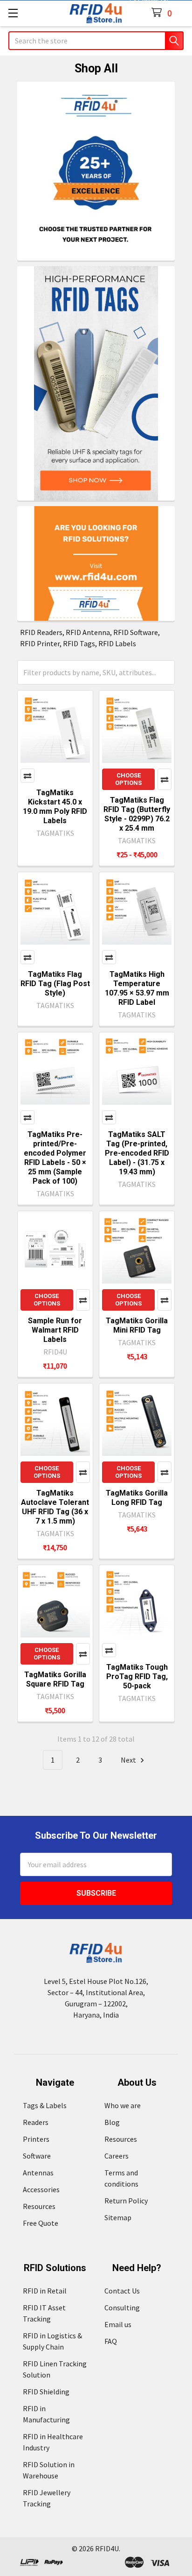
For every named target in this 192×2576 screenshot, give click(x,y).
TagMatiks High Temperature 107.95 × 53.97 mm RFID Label (137, 988)
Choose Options (128, 779)
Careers (117, 2156)
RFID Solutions (55, 2268)
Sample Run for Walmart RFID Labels (55, 1330)
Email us (118, 2324)
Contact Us (122, 2291)
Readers (36, 2122)
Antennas (38, 2173)
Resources (39, 2206)
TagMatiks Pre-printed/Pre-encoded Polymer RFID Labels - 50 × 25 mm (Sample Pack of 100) (55, 1158)
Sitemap (118, 2217)
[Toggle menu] (13, 13)
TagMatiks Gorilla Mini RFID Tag (137, 1325)
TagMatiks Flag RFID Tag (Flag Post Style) (55, 984)
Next (129, 1760)
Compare (27, 776)
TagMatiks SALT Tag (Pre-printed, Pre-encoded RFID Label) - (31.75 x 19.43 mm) (137, 1153)
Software (37, 2156)
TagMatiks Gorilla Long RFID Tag (137, 1498)
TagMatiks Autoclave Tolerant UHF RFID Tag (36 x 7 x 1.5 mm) (55, 1507)
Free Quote (41, 2223)
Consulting (122, 2308)
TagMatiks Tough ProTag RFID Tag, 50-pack (137, 1676)
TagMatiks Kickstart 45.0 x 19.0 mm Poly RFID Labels (55, 807)
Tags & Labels (45, 2105)
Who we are (123, 2105)
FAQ (111, 2341)
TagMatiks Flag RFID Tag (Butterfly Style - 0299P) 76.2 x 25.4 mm (137, 814)
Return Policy (126, 2201)
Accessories (41, 2189)
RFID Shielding (46, 2392)
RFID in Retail (45, 2291)
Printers (36, 2139)
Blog (112, 2122)
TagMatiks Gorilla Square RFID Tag (55, 1679)
